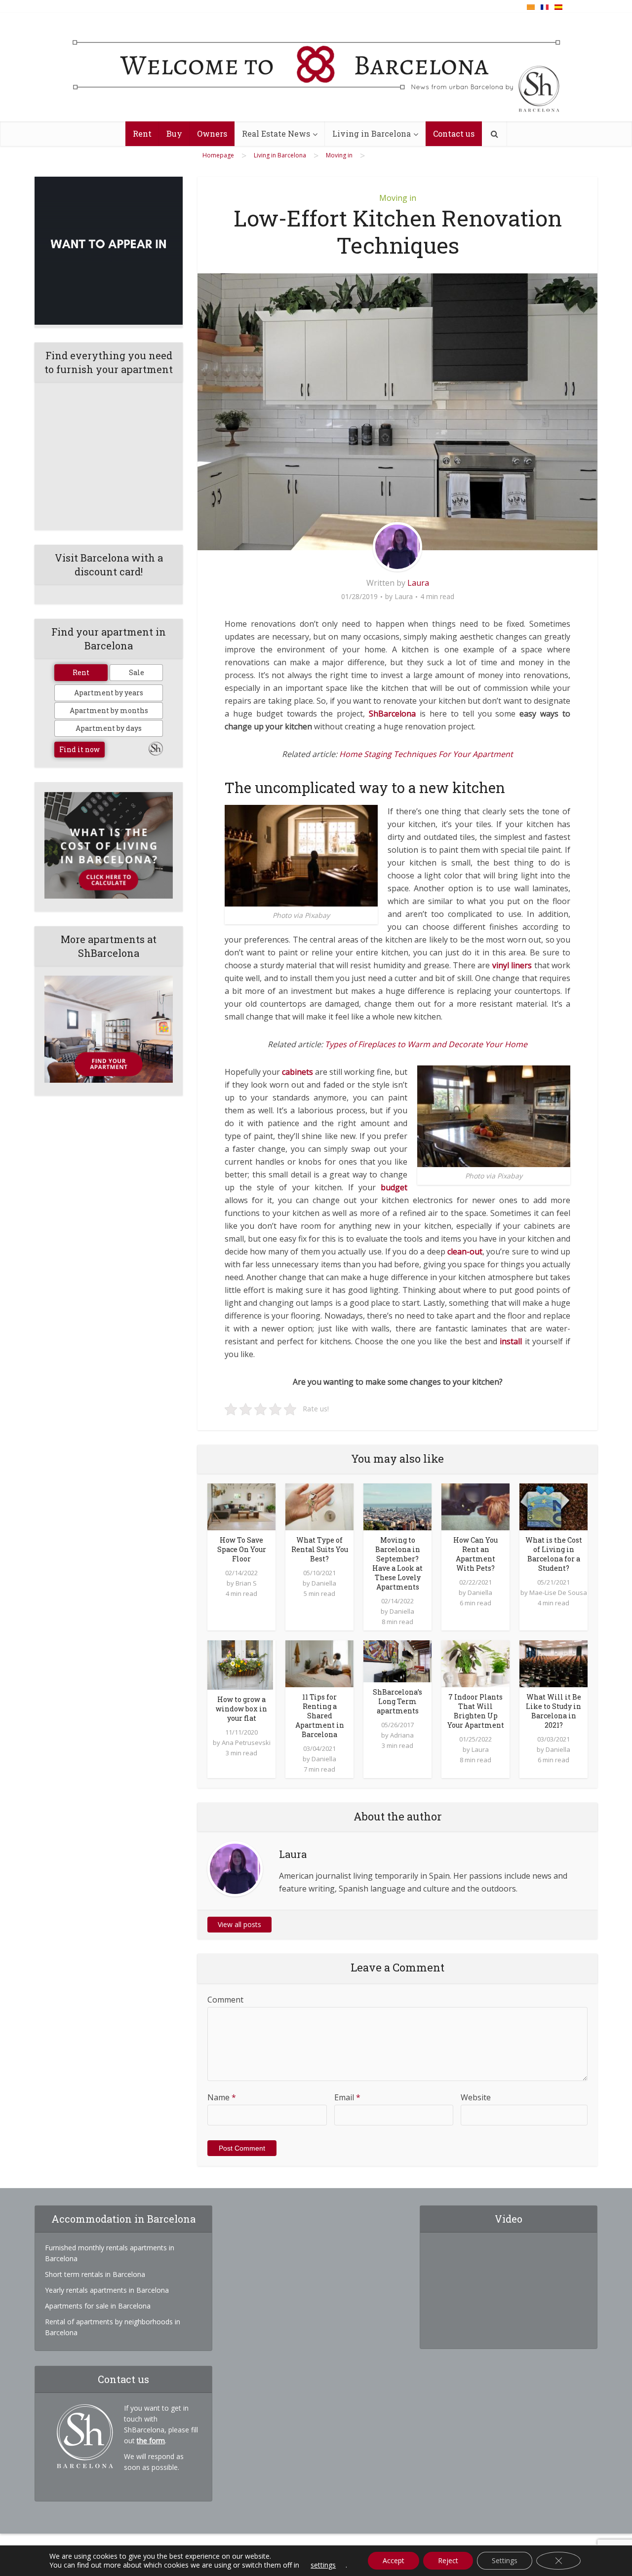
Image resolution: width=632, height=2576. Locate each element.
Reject (448, 2560)
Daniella (324, 1583)
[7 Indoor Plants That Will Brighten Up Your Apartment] (475, 1663)
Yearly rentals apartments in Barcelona (107, 2290)
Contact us (454, 133)
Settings (505, 2560)
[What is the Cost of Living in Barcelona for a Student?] (553, 1506)
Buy (174, 133)
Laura (418, 583)
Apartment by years (109, 693)
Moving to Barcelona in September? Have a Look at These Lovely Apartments (397, 1563)
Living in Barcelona (372, 133)
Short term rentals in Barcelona (95, 2274)
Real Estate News (276, 133)
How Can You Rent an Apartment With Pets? (475, 1554)
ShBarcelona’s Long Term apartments (397, 1701)
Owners (212, 133)
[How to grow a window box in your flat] (240, 1664)
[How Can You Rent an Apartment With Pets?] (475, 1506)
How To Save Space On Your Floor (242, 1549)
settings (323, 2565)
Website (476, 2097)
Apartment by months (109, 710)
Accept (394, 2560)
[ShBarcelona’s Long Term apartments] (397, 1661)
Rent (142, 133)
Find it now (79, 749)
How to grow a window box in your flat (241, 1709)
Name (222, 2097)
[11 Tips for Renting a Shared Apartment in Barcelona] (319, 1663)
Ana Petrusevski (246, 1743)
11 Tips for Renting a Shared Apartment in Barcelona (320, 1716)
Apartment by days (109, 728)
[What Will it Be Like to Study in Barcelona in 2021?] (553, 1663)
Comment (225, 2000)
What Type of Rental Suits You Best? (320, 1549)
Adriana (402, 1735)
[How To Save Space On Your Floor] (241, 1506)
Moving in (398, 198)
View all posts (239, 1924)
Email (347, 2097)
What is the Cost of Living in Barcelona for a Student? (554, 1554)
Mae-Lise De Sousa (558, 1592)
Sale (137, 672)
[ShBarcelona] (316, 68)
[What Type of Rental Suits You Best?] (319, 1506)
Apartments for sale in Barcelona (98, 2306)
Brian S (246, 1583)
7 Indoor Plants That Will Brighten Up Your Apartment (476, 1711)
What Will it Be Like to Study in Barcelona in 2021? (553, 1711)
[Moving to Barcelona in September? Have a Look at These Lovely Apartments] (397, 1506)
